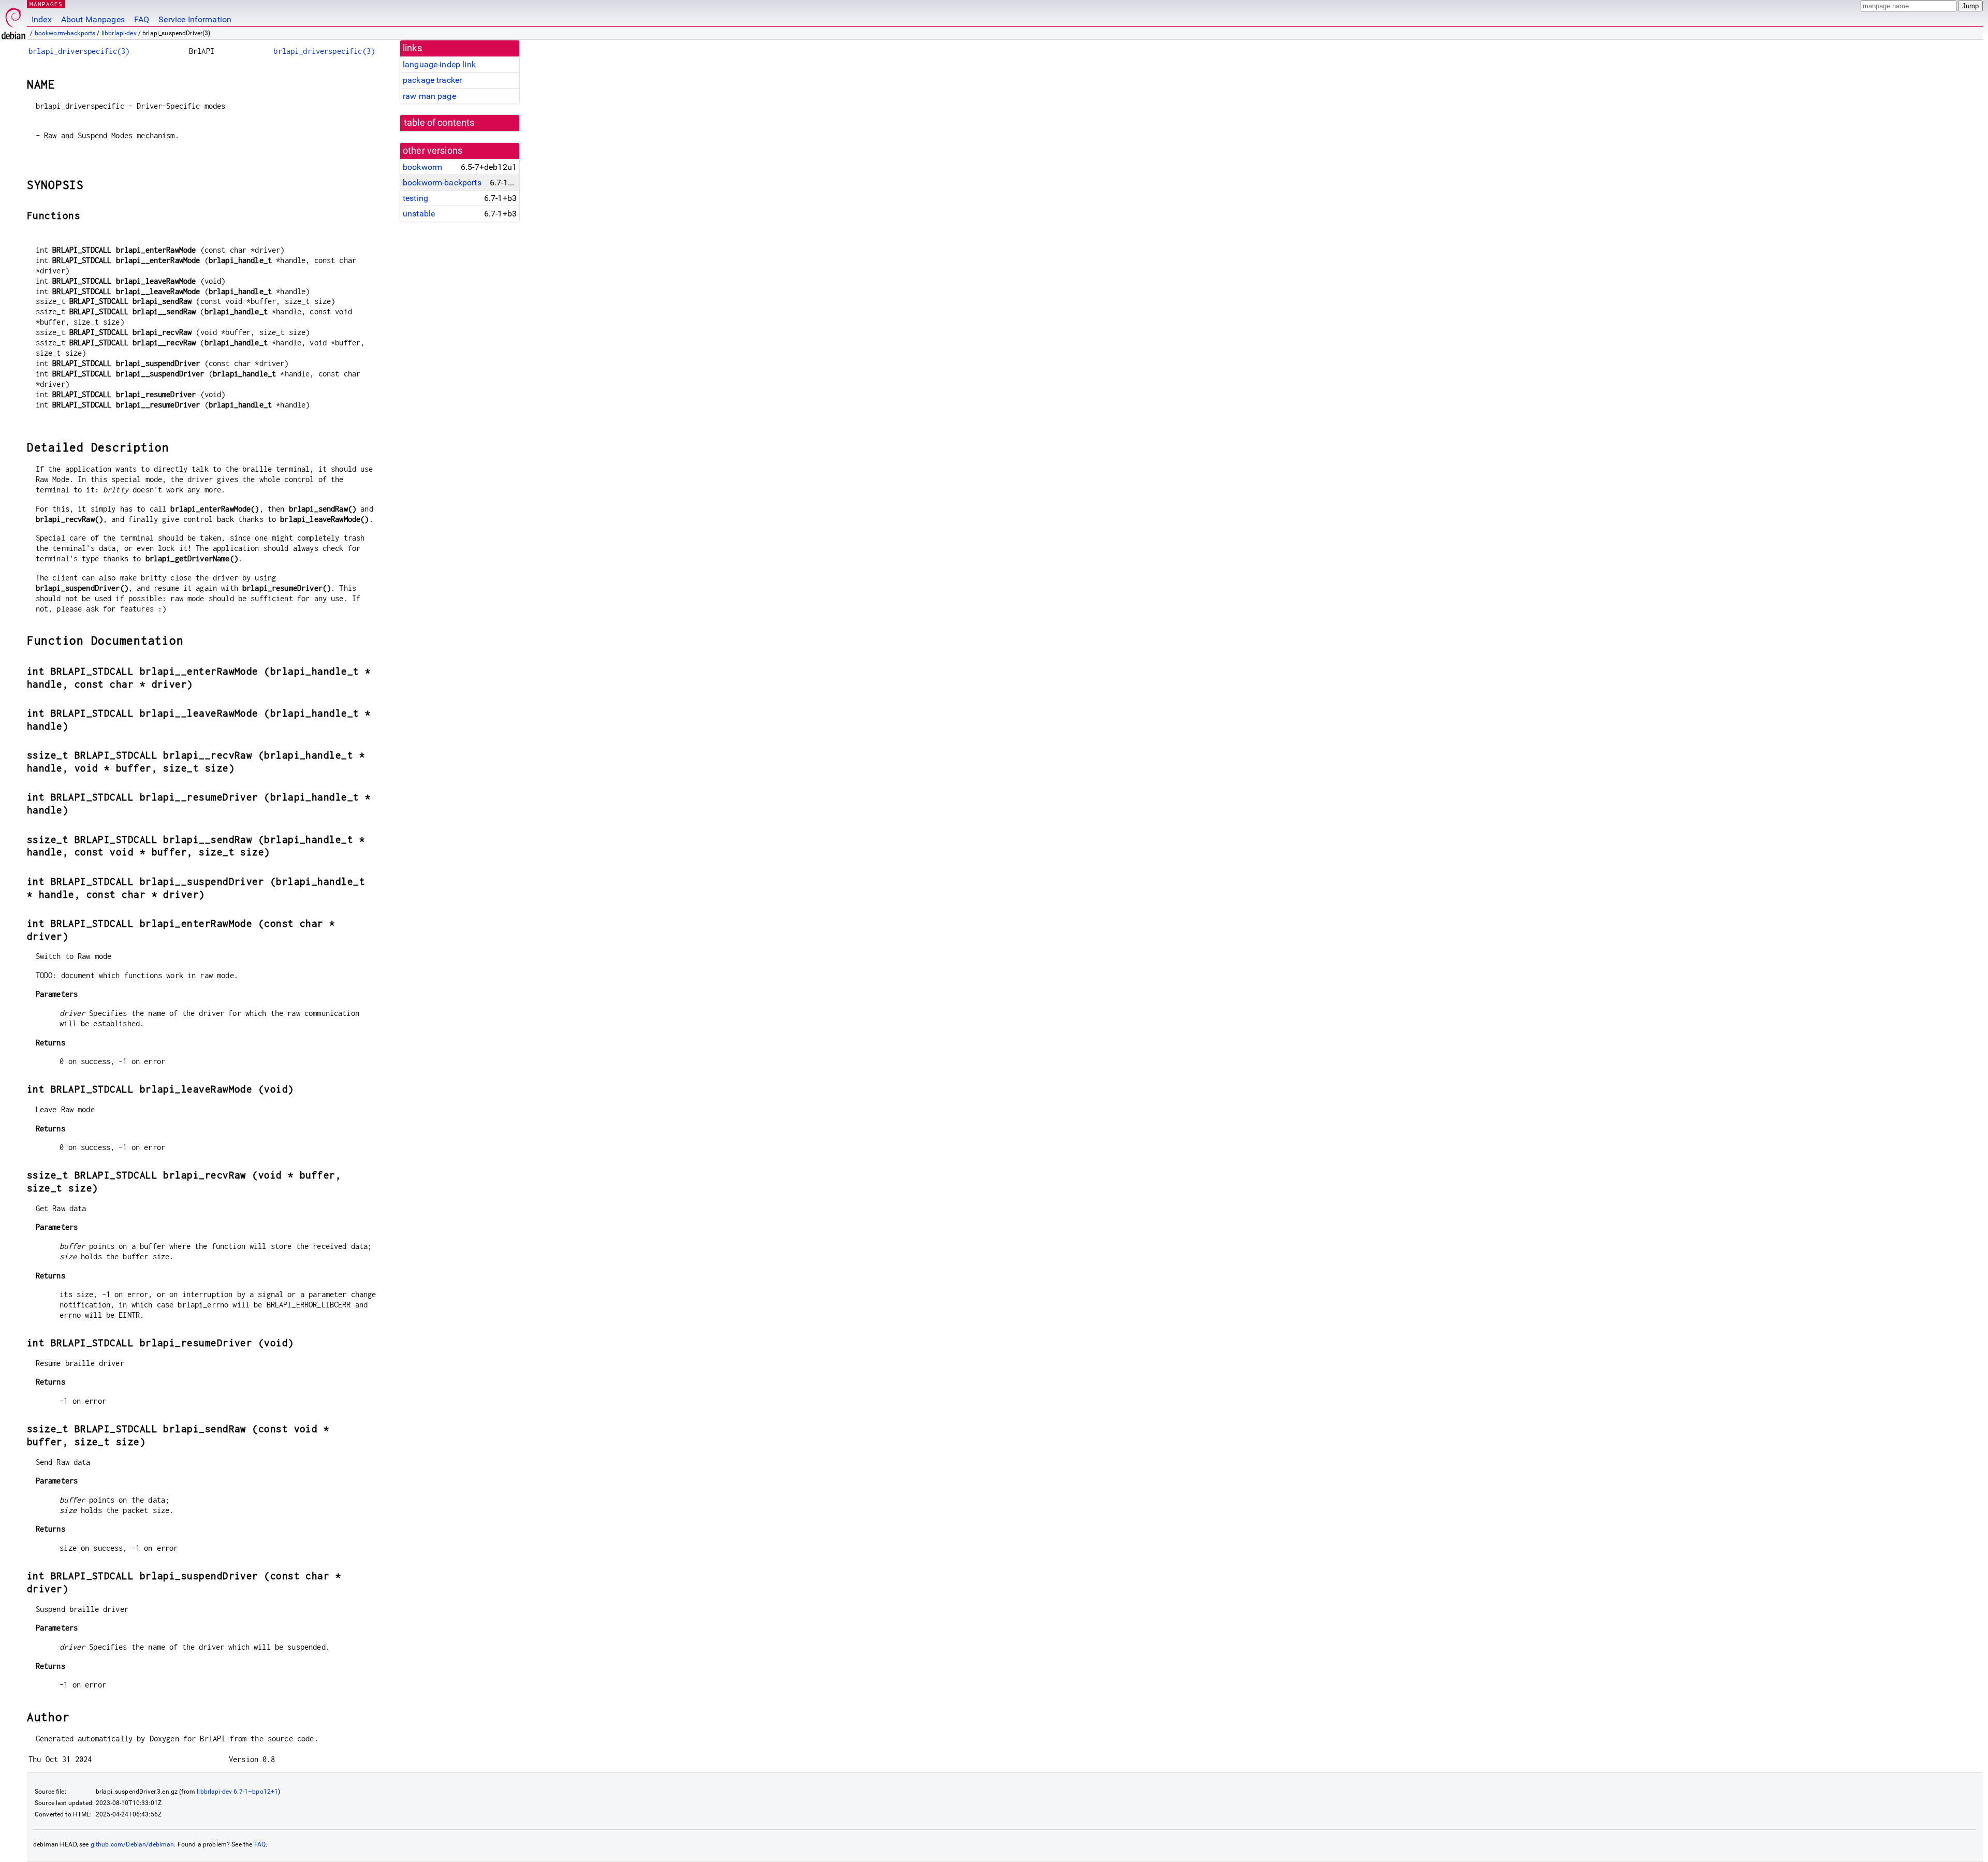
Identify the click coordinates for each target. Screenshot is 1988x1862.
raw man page (429, 96)
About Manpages (93, 19)
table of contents (439, 123)
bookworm (422, 167)
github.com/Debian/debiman (133, 1844)
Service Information (195, 19)
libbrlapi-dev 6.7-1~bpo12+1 (237, 1792)
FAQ (142, 19)
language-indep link (439, 64)
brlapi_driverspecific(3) (79, 51)
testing (415, 198)
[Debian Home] (13, 21)
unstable (419, 214)
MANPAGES (46, 4)
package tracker (432, 80)
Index (42, 19)
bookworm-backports (65, 33)
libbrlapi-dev (119, 33)
